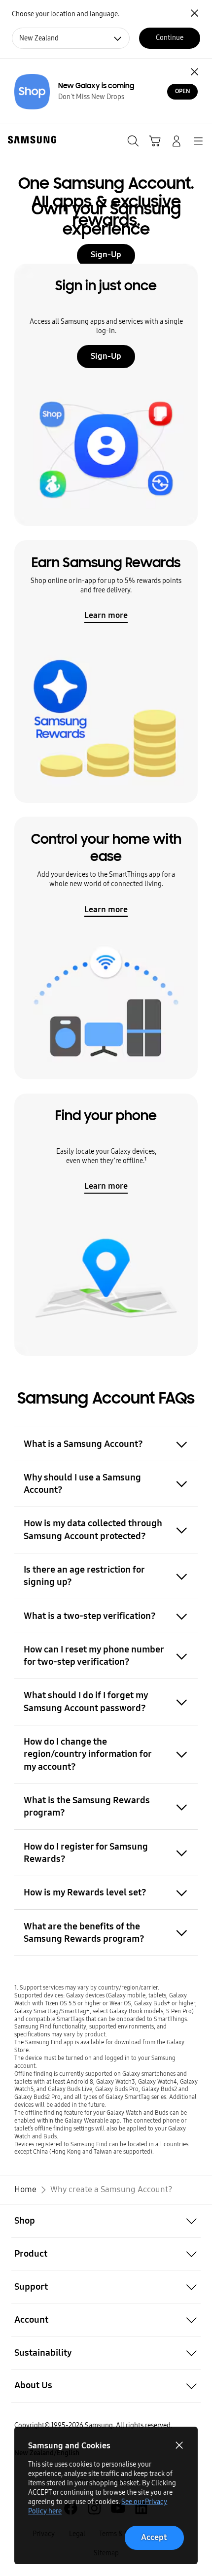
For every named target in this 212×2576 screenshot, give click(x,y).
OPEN (183, 91)
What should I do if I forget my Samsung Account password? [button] (86, 1701)
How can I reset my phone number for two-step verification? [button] (94, 1655)
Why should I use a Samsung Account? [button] (82, 1483)
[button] (106, 2221)
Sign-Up (106, 356)
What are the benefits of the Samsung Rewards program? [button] (84, 1932)
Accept (154, 2537)
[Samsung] (30, 140)
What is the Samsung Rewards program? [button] (87, 1806)
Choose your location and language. (66, 14)
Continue (170, 38)
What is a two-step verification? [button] (90, 1616)
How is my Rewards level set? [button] (85, 1892)
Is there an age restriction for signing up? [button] (84, 1576)
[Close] (195, 71)
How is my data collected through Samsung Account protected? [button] (93, 1529)
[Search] (133, 141)
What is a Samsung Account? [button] (83, 1444)
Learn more (106, 615)
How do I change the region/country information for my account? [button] (88, 1754)
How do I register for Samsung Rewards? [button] (86, 1853)
